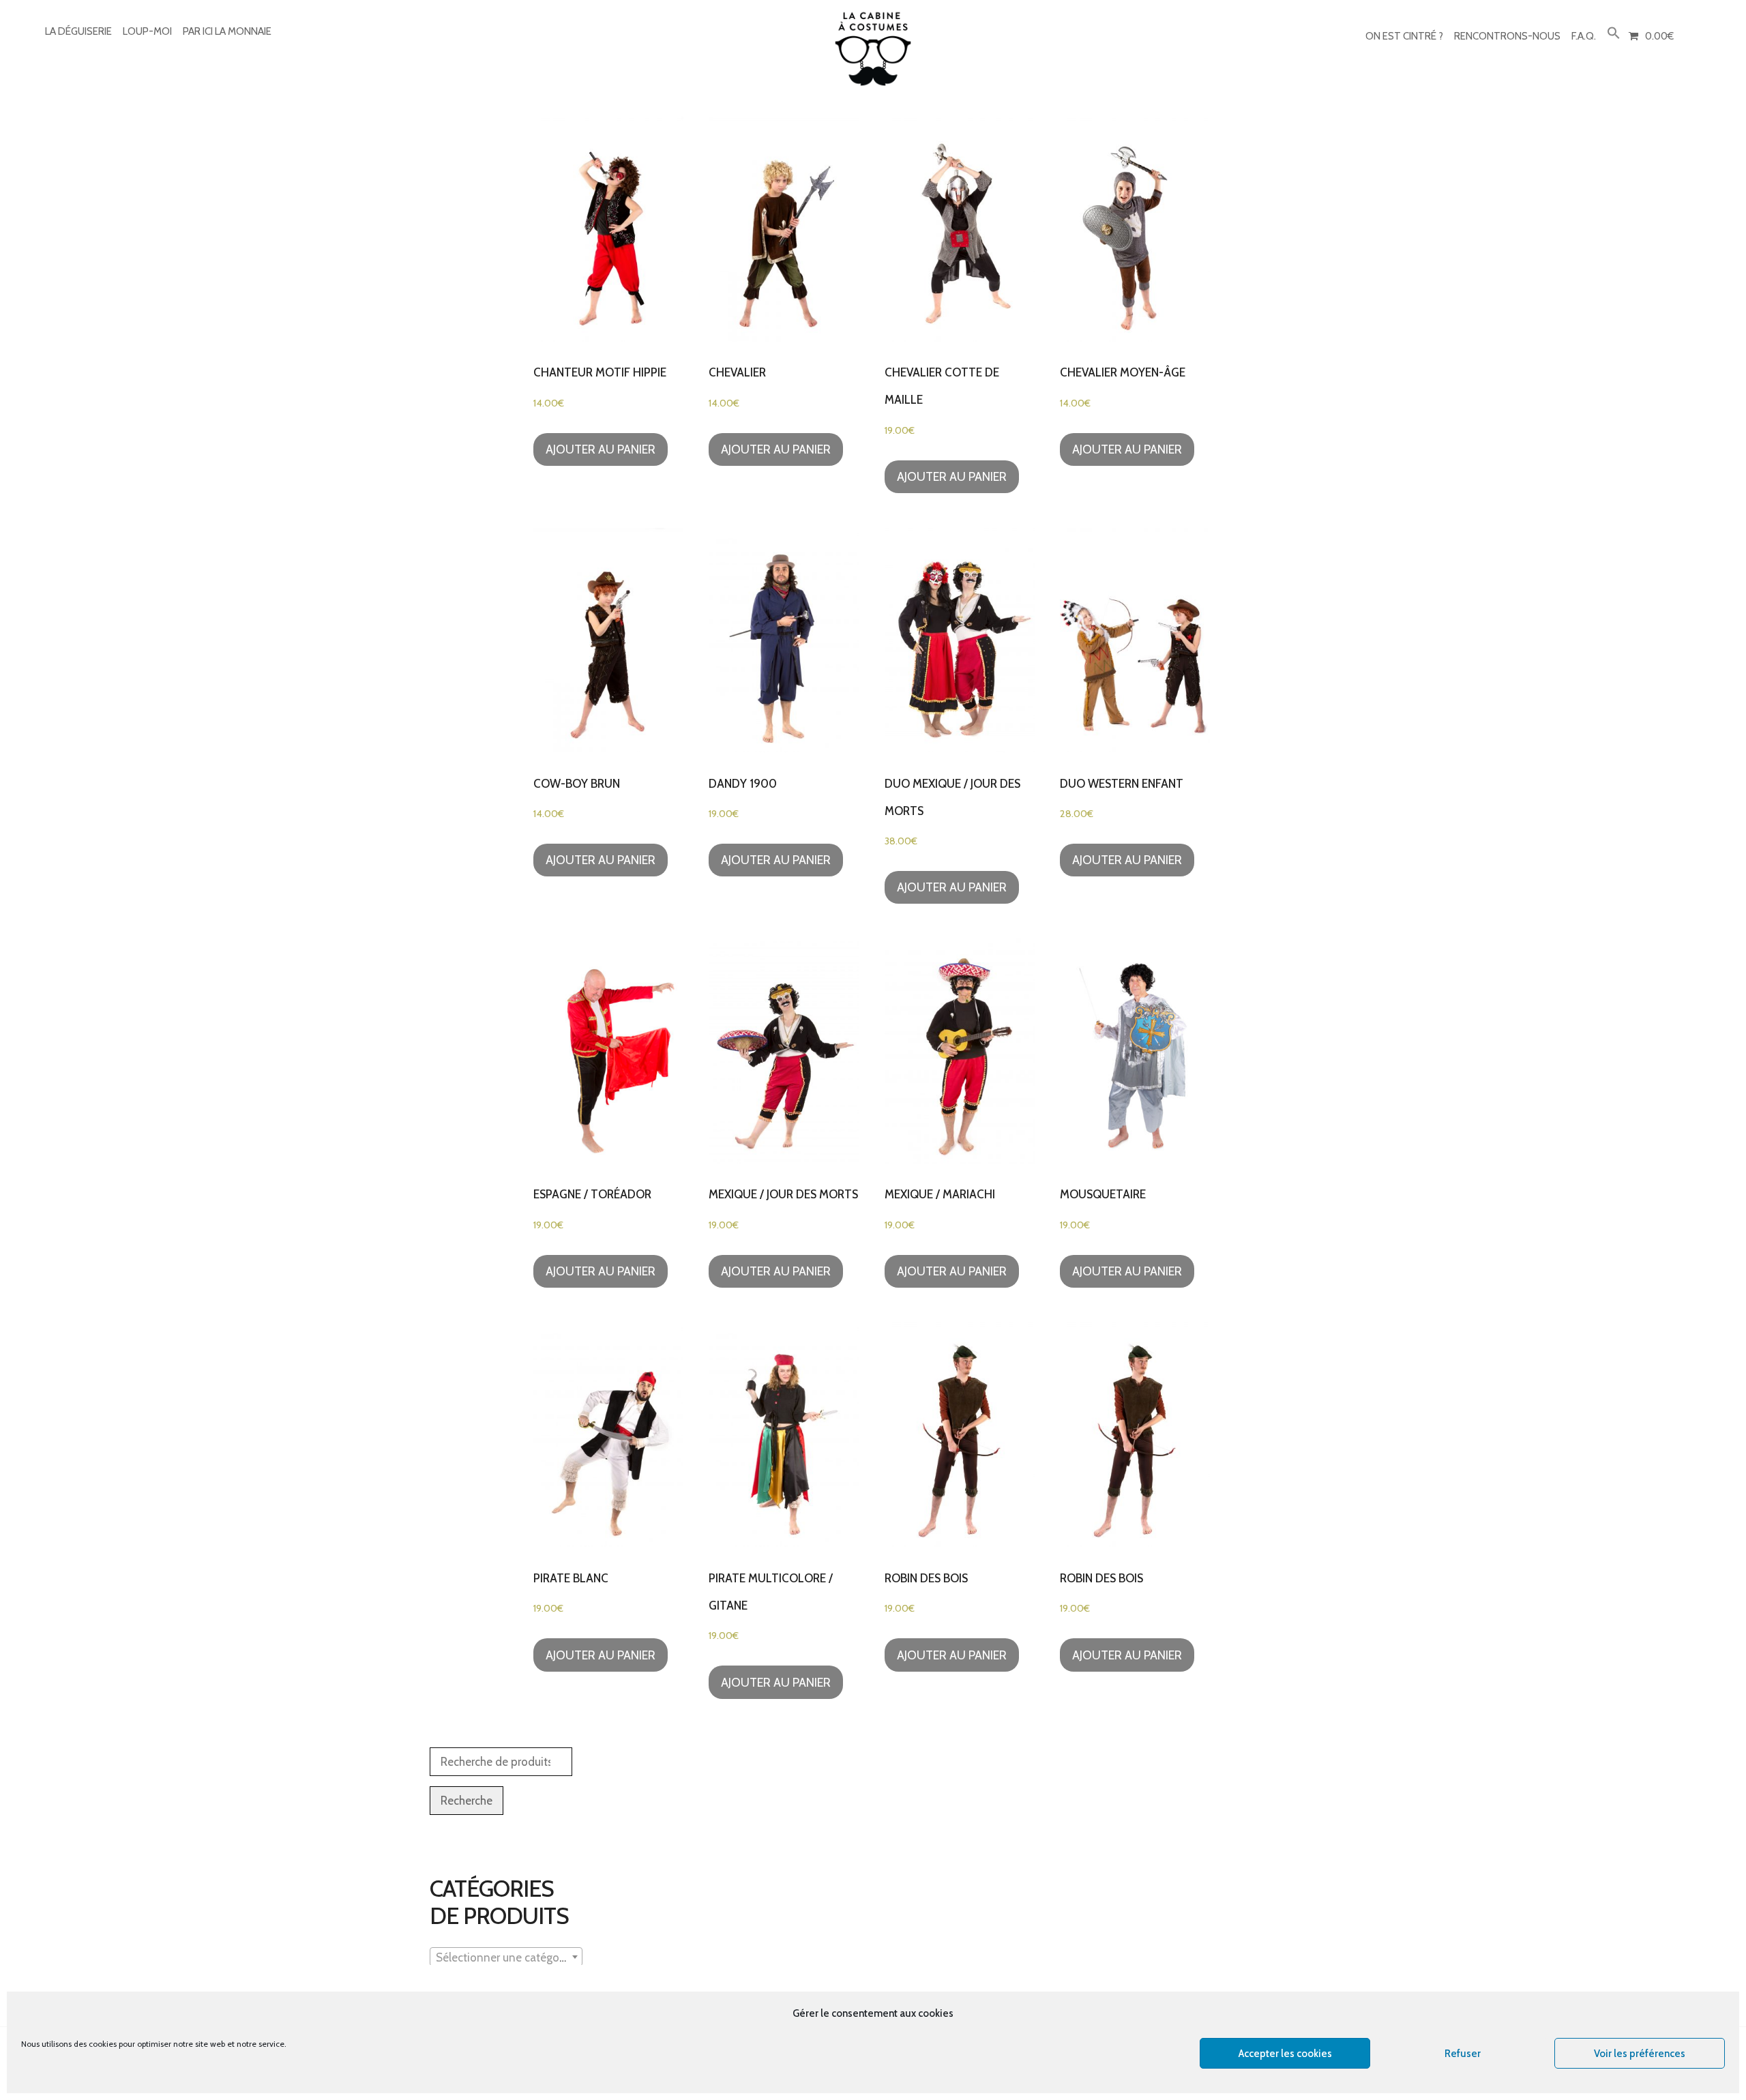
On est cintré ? (1404, 36)
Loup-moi (147, 31)
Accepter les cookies (1285, 2054)
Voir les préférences (1640, 2054)
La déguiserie (78, 31)
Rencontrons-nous (1507, 36)
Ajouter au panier (601, 449)
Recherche (467, 1801)
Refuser (1463, 2054)
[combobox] (506, 1957)
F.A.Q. (1584, 36)
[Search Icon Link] (1614, 34)
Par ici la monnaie (227, 31)
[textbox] (506, 1957)
